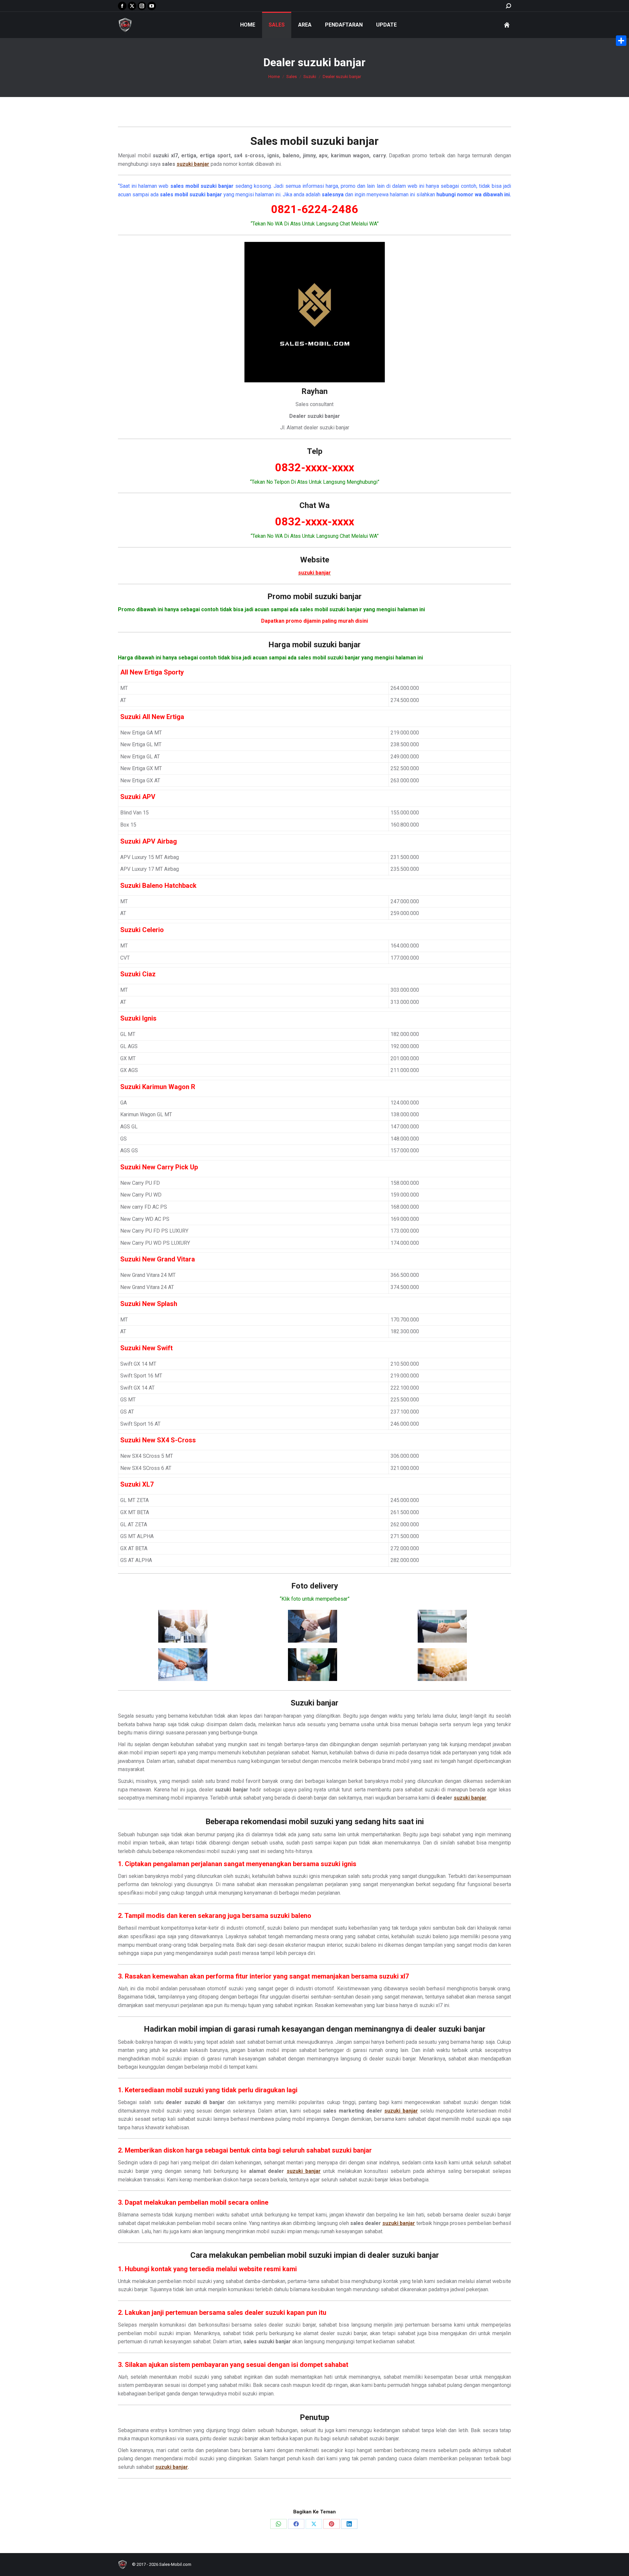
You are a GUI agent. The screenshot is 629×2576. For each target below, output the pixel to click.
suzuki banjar (345, 141)
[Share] (621, 41)
